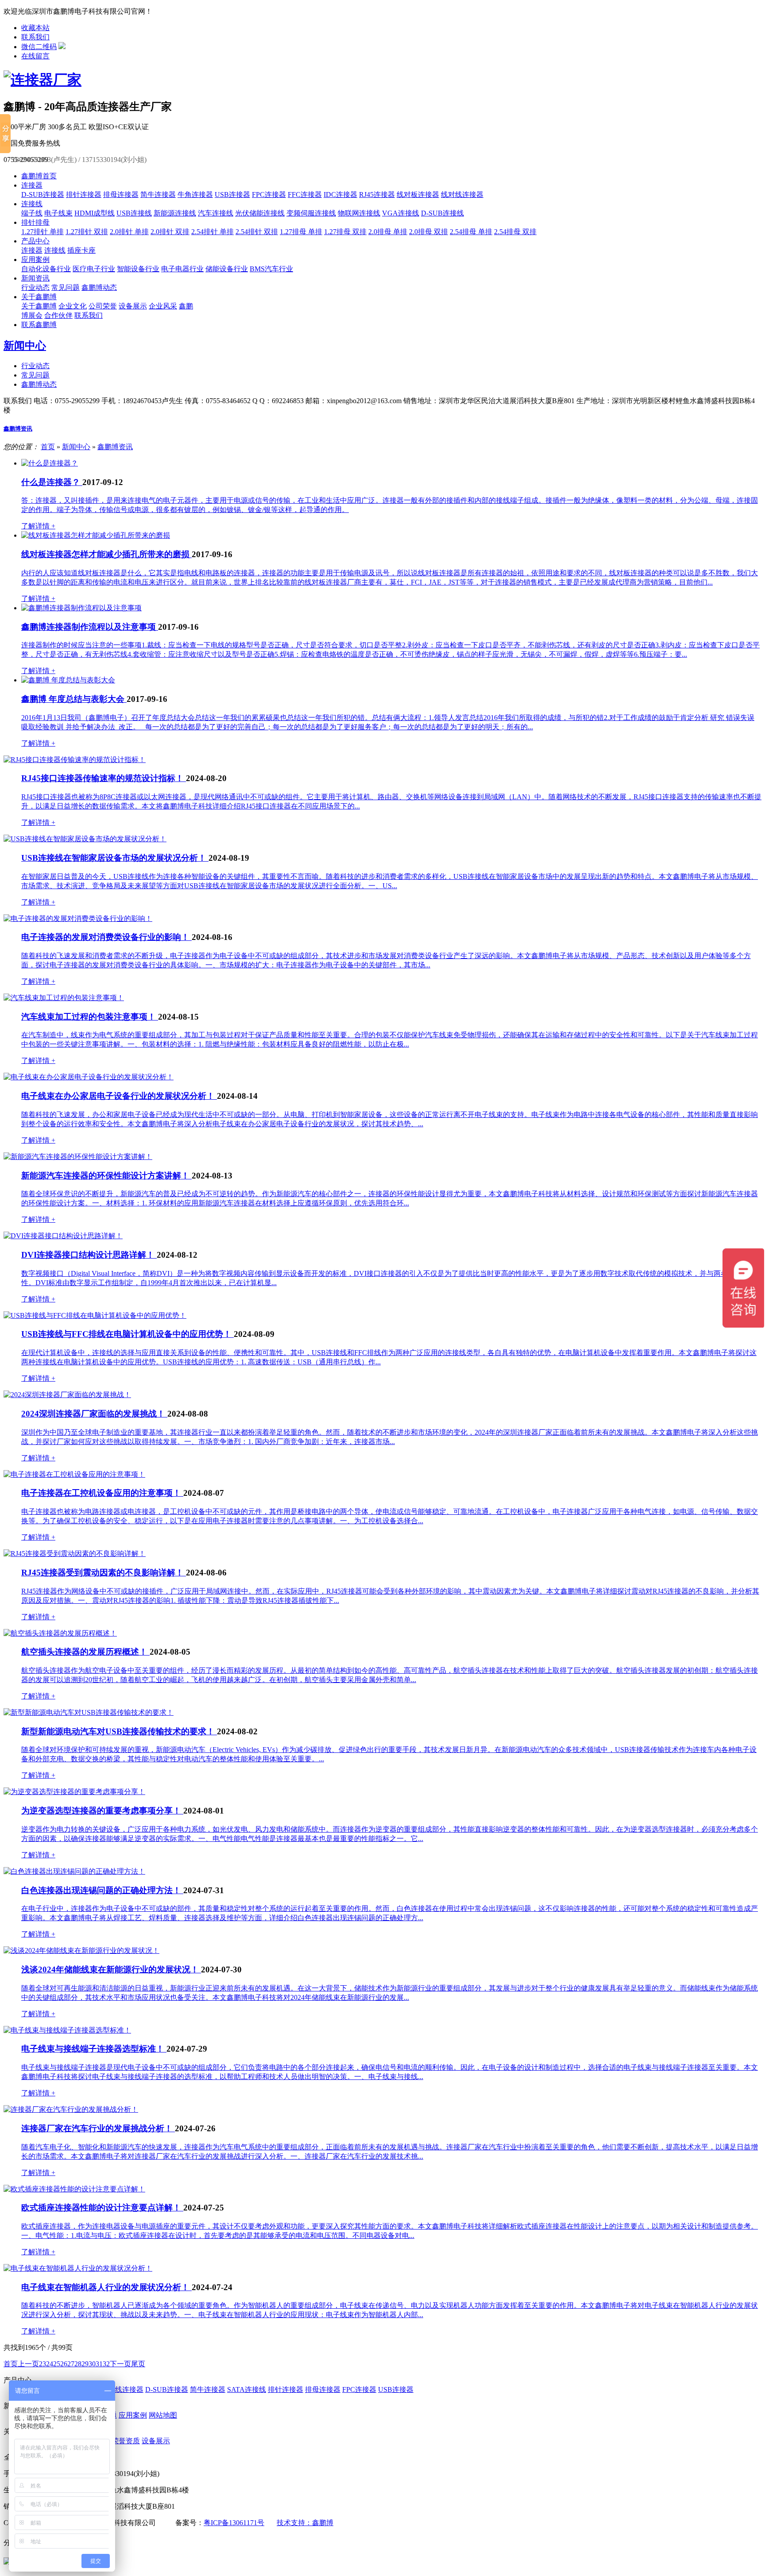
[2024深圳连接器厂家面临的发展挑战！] (67, 1395)
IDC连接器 (340, 194)
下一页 (120, 2364)
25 (57, 2364)
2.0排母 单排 (388, 232)
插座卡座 (81, 250)
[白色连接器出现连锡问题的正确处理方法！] (74, 1871)
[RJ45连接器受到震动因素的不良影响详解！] (75, 1554)
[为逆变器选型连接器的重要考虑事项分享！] (74, 1792)
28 (78, 2364)
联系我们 (35, 37)
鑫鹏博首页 (39, 176)
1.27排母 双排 (345, 232)
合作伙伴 (58, 315)
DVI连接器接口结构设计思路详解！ (89, 1255)
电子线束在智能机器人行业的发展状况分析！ (106, 2287)
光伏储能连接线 (260, 213)
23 (42, 2364)
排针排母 (35, 222)
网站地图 (163, 2415)
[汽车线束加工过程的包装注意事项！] (64, 998)
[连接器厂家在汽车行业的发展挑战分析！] (71, 2109)
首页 (48, 447)
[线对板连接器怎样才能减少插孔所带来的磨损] (96, 535)
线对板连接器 (418, 194)
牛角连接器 (195, 194)
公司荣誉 (103, 306)
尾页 (138, 2364)
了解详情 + (38, 526)
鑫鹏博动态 (99, 287)
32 (106, 2364)
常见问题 (66, 287)
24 (50, 2364)
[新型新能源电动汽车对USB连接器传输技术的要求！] (89, 1712)
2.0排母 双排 (429, 232)
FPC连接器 (269, 194)
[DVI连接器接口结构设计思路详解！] (63, 1236)
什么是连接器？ (52, 482)
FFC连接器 (305, 194)
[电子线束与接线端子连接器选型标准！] (67, 2030)
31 (99, 2364)
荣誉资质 (126, 2441)
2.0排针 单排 (129, 232)
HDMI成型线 (95, 213)
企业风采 (163, 306)
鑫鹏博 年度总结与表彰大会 (74, 699)
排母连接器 (121, 194)
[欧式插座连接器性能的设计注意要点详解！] (74, 2189)
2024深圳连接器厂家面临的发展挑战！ (94, 1414)
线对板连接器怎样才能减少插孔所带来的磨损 (106, 554)
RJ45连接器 (377, 194)
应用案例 (35, 260)
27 (71, 2364)
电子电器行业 (182, 269)
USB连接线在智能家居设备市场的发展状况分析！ (115, 858)
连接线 (32, 204)
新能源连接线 (175, 213)
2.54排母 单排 (471, 232)
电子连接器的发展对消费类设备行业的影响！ (106, 937)
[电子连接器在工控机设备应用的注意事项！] (74, 1474)
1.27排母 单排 (301, 232)
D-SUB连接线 (442, 213)
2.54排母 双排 (515, 232)
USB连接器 (232, 194)
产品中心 (35, 241)
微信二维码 (39, 47)
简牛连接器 (158, 194)
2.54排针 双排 (257, 232)
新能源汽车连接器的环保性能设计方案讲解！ (106, 1176)
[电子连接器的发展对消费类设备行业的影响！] (78, 918)
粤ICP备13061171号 (234, 2523)
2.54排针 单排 (212, 232)
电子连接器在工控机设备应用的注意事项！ (102, 1493)
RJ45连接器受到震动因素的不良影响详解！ (104, 1573)
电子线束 (58, 213)
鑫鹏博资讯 (18, 429)
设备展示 (133, 306)
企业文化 (73, 306)
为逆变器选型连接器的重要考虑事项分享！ (102, 1811)
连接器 (32, 185)
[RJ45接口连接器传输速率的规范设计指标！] (75, 760)
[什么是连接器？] (50, 463)
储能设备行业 (227, 269)
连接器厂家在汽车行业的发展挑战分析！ (98, 2128)
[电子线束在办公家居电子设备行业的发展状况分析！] (89, 1077)
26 (64, 2364)
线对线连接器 (462, 194)
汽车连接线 (216, 213)
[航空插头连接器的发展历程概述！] (60, 1633)
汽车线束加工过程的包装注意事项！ (90, 1017)
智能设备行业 (138, 269)
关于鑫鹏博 (39, 297)
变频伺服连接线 (311, 213)
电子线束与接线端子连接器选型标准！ (94, 2049)
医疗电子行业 (94, 269)
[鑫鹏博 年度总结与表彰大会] (68, 680)
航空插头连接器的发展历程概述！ (85, 1652)
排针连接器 (84, 194)
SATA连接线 (247, 2389)
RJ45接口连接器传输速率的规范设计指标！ (104, 778)
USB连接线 (134, 213)
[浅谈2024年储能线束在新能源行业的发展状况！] (81, 1950)
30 (92, 2364)
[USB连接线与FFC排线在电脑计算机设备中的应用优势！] (95, 1315)
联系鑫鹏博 (39, 325)
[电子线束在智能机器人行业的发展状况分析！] (78, 2268)
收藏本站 (35, 28)
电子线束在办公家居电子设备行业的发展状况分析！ (119, 1096)
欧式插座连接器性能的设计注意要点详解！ (102, 2208)
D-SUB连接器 (43, 194)
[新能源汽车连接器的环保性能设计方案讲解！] (78, 1157)
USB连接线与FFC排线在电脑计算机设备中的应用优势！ (127, 1334)
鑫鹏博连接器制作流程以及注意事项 (90, 627)
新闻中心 (25, 346)
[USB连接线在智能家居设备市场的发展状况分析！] (85, 839)
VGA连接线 (401, 213)
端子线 (32, 213)
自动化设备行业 (46, 269)
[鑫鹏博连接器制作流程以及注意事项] (81, 608)
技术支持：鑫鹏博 (305, 2523)
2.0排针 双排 (170, 232)
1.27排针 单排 (42, 232)
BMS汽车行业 (271, 269)
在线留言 (35, 56)
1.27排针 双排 (87, 232)
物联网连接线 (359, 213)
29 (85, 2364)
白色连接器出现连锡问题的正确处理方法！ (102, 1890)
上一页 (28, 2364)
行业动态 (35, 287)
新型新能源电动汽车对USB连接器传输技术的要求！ (119, 1731)
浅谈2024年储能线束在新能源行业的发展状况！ (111, 1970)
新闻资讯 (35, 278)
